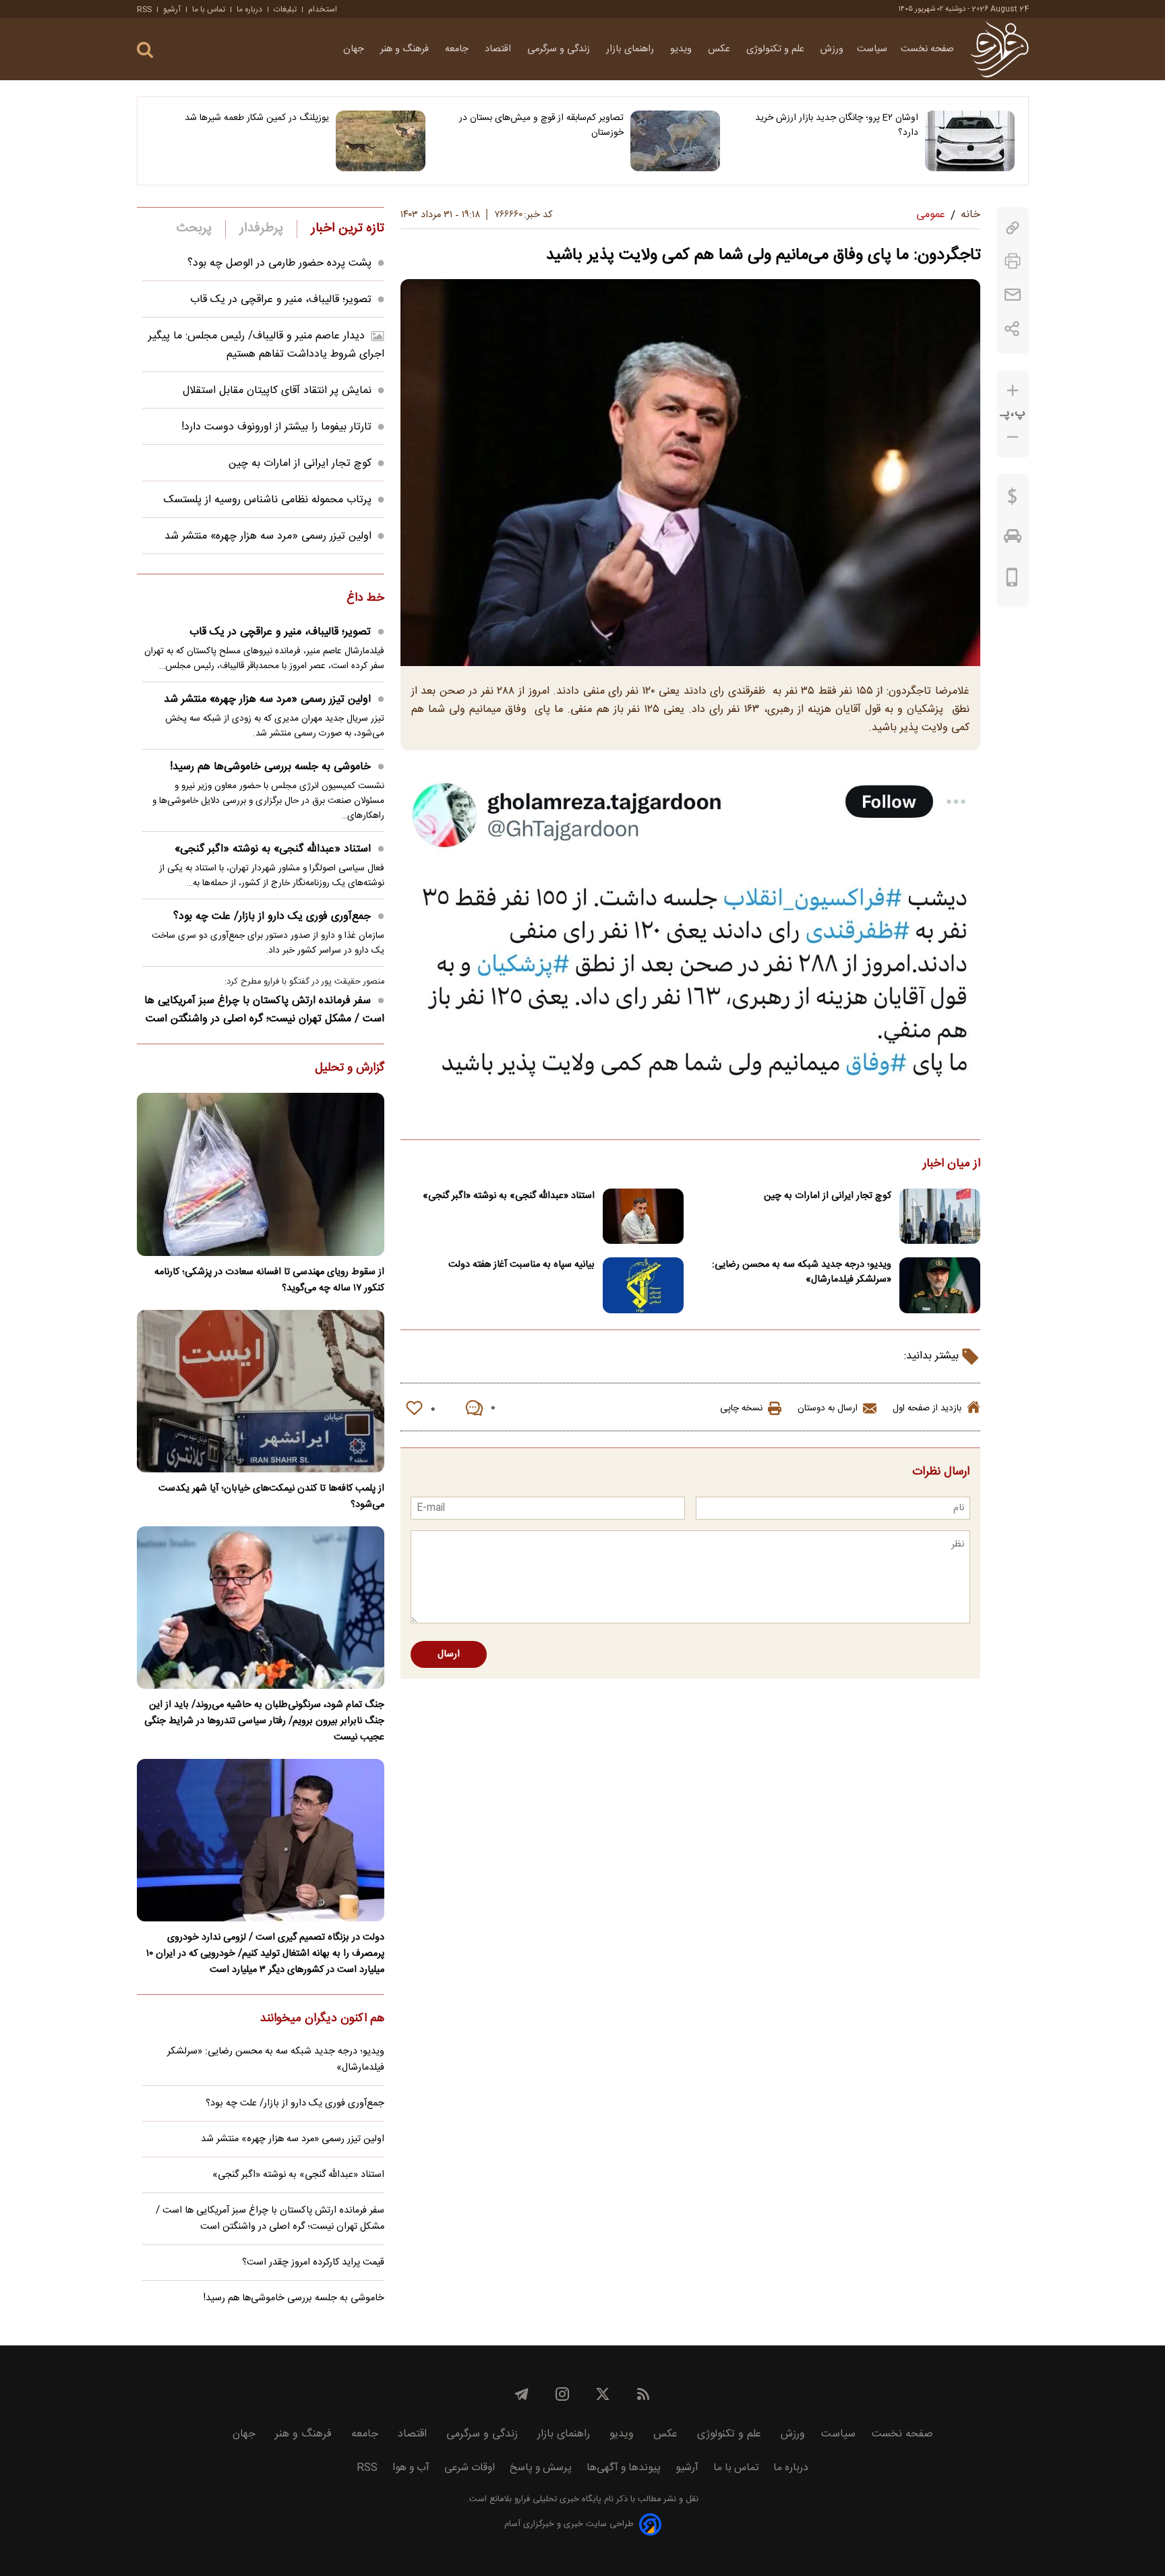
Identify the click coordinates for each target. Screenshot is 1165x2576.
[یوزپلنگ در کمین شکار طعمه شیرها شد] (381, 141)
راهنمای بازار (631, 49)
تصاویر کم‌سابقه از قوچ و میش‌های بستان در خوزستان (541, 125)
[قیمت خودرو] (1013, 539)
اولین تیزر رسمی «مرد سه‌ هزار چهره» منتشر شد (268, 536)
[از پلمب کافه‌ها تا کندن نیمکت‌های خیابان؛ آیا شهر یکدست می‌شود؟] (261, 1391)
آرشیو (172, 9)
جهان (355, 49)
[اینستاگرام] (562, 2394)
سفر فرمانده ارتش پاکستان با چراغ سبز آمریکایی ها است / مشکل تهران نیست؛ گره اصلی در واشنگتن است (264, 1010)
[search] (145, 50)
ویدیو (682, 49)
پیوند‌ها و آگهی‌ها (624, 2468)
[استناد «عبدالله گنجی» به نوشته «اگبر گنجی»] (643, 1217)
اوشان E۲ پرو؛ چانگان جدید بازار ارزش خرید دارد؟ (837, 125)
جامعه (458, 49)
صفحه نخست (927, 49)
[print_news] (1013, 261)
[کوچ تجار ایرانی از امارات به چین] (940, 1217)
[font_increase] (1013, 391)
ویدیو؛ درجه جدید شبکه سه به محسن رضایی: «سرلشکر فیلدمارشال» (802, 1272)
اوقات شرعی (470, 2468)
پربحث (194, 229)
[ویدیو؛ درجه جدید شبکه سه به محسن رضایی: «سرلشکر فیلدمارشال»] (940, 1285)
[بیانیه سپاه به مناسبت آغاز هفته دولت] (643, 1285)
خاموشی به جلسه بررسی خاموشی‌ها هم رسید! (270, 767)
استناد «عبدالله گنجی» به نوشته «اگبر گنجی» (509, 1196)
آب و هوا (411, 2468)
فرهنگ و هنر (406, 49)
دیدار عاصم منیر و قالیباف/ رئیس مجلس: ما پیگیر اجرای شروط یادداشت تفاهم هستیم (266, 345)
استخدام (323, 9)
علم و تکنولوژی (777, 49)
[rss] (643, 2394)
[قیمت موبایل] (1012, 580)
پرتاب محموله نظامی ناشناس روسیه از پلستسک (268, 500)
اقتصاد (499, 49)
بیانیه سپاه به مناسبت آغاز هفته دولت (521, 1265)
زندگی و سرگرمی (560, 49)
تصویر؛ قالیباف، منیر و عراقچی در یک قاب (281, 300)
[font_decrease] (1013, 437)
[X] (603, 2394)
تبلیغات (285, 9)
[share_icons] (1012, 329)
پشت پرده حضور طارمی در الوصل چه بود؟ (279, 263)
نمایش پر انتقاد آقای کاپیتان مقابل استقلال (277, 391)
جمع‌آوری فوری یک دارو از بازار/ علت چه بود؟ (272, 917)
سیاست (872, 49)
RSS (144, 9)
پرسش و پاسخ (541, 2468)
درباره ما (249, 9)
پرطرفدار (261, 229)
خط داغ (365, 599)
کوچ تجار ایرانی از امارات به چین (828, 1196)
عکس (720, 49)
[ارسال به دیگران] (1013, 295)
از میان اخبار (952, 1164)
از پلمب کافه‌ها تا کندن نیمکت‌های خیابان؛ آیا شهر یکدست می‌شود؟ (271, 1497)
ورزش (832, 49)
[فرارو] (999, 49)
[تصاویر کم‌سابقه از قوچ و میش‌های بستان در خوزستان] (675, 141)
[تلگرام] (522, 2394)
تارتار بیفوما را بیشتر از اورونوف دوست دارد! (276, 427)
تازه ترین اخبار (348, 229)
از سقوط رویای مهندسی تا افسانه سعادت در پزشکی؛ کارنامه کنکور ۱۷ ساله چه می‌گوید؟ (269, 1280)
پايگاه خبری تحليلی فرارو (557, 2499)
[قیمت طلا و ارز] (1013, 500)
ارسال (449, 1654)
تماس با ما (209, 9)
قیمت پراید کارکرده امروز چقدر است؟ (313, 2263)
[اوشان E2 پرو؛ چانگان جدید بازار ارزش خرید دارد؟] (970, 141)
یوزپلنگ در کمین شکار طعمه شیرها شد (257, 118)
